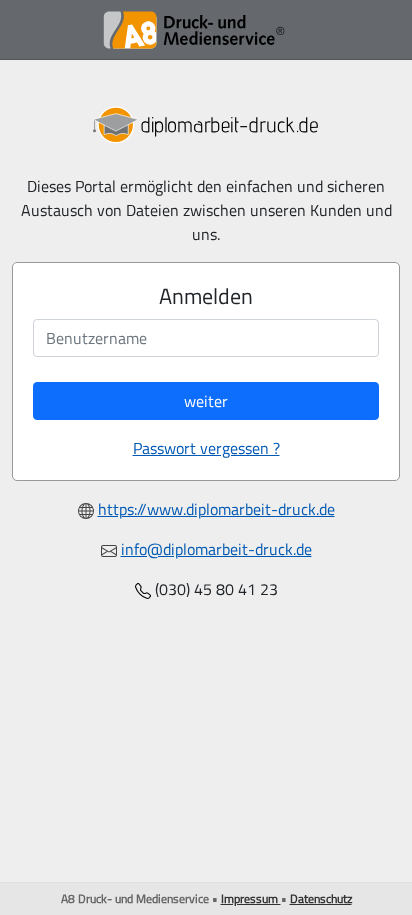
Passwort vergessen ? (206, 448)
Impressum (251, 898)
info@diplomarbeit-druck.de (216, 549)
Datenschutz (321, 898)
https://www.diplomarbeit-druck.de (216, 509)
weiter (206, 401)
